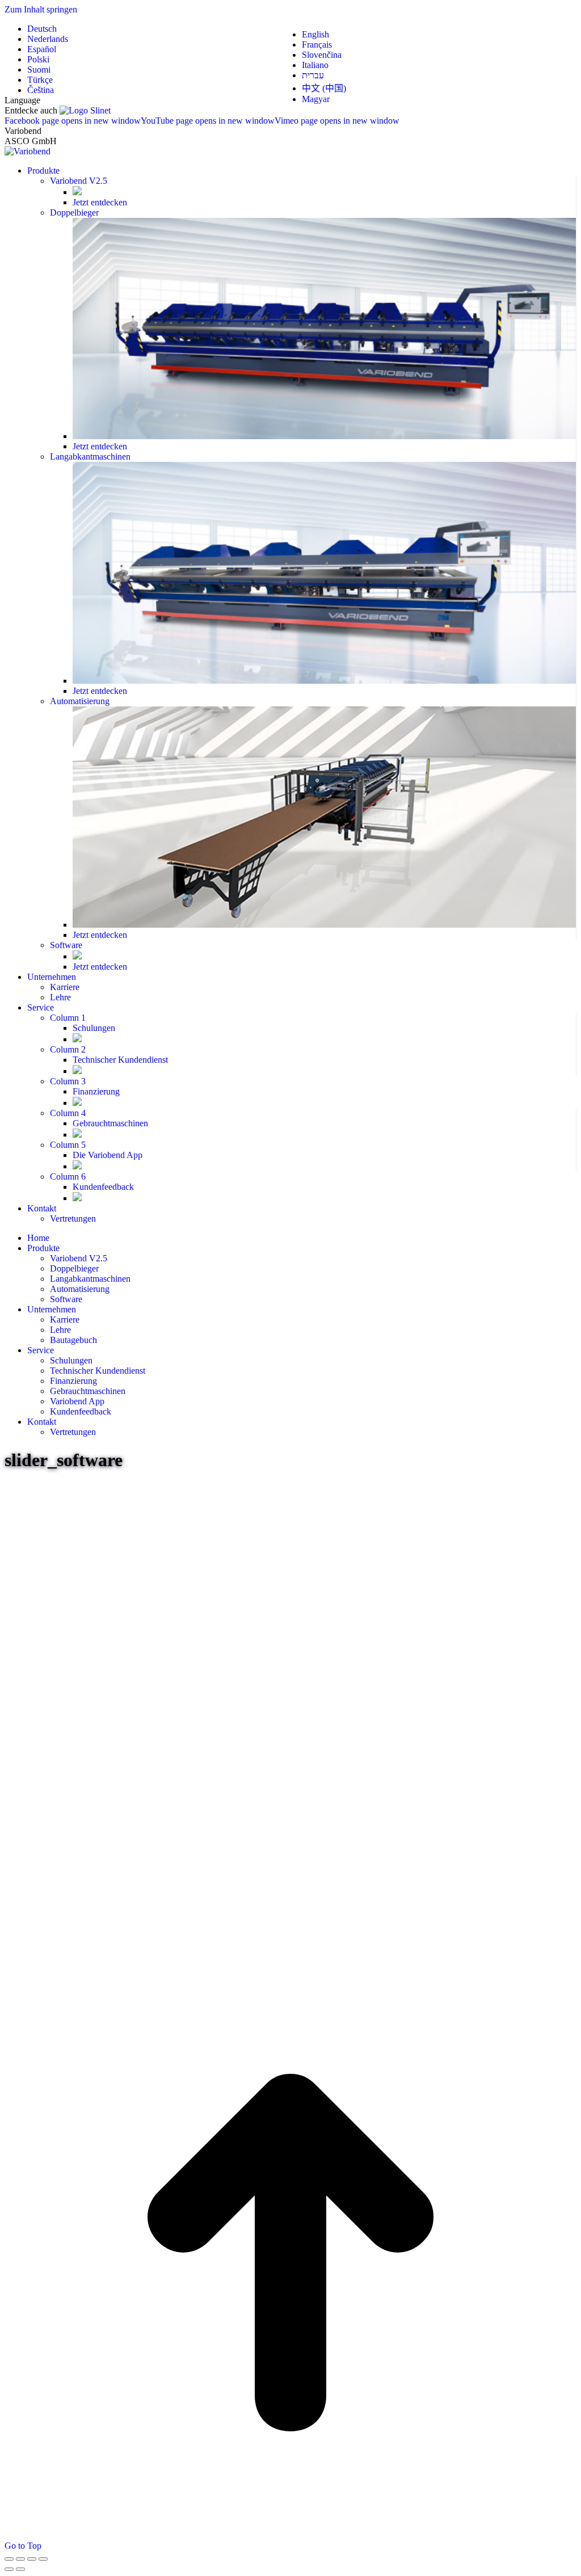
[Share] (20, 2559)
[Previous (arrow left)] (9, 2569)
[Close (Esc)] (9, 2559)
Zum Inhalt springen (41, 9)
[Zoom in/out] (43, 2559)
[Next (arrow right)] (20, 2569)
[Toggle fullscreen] (32, 2559)
